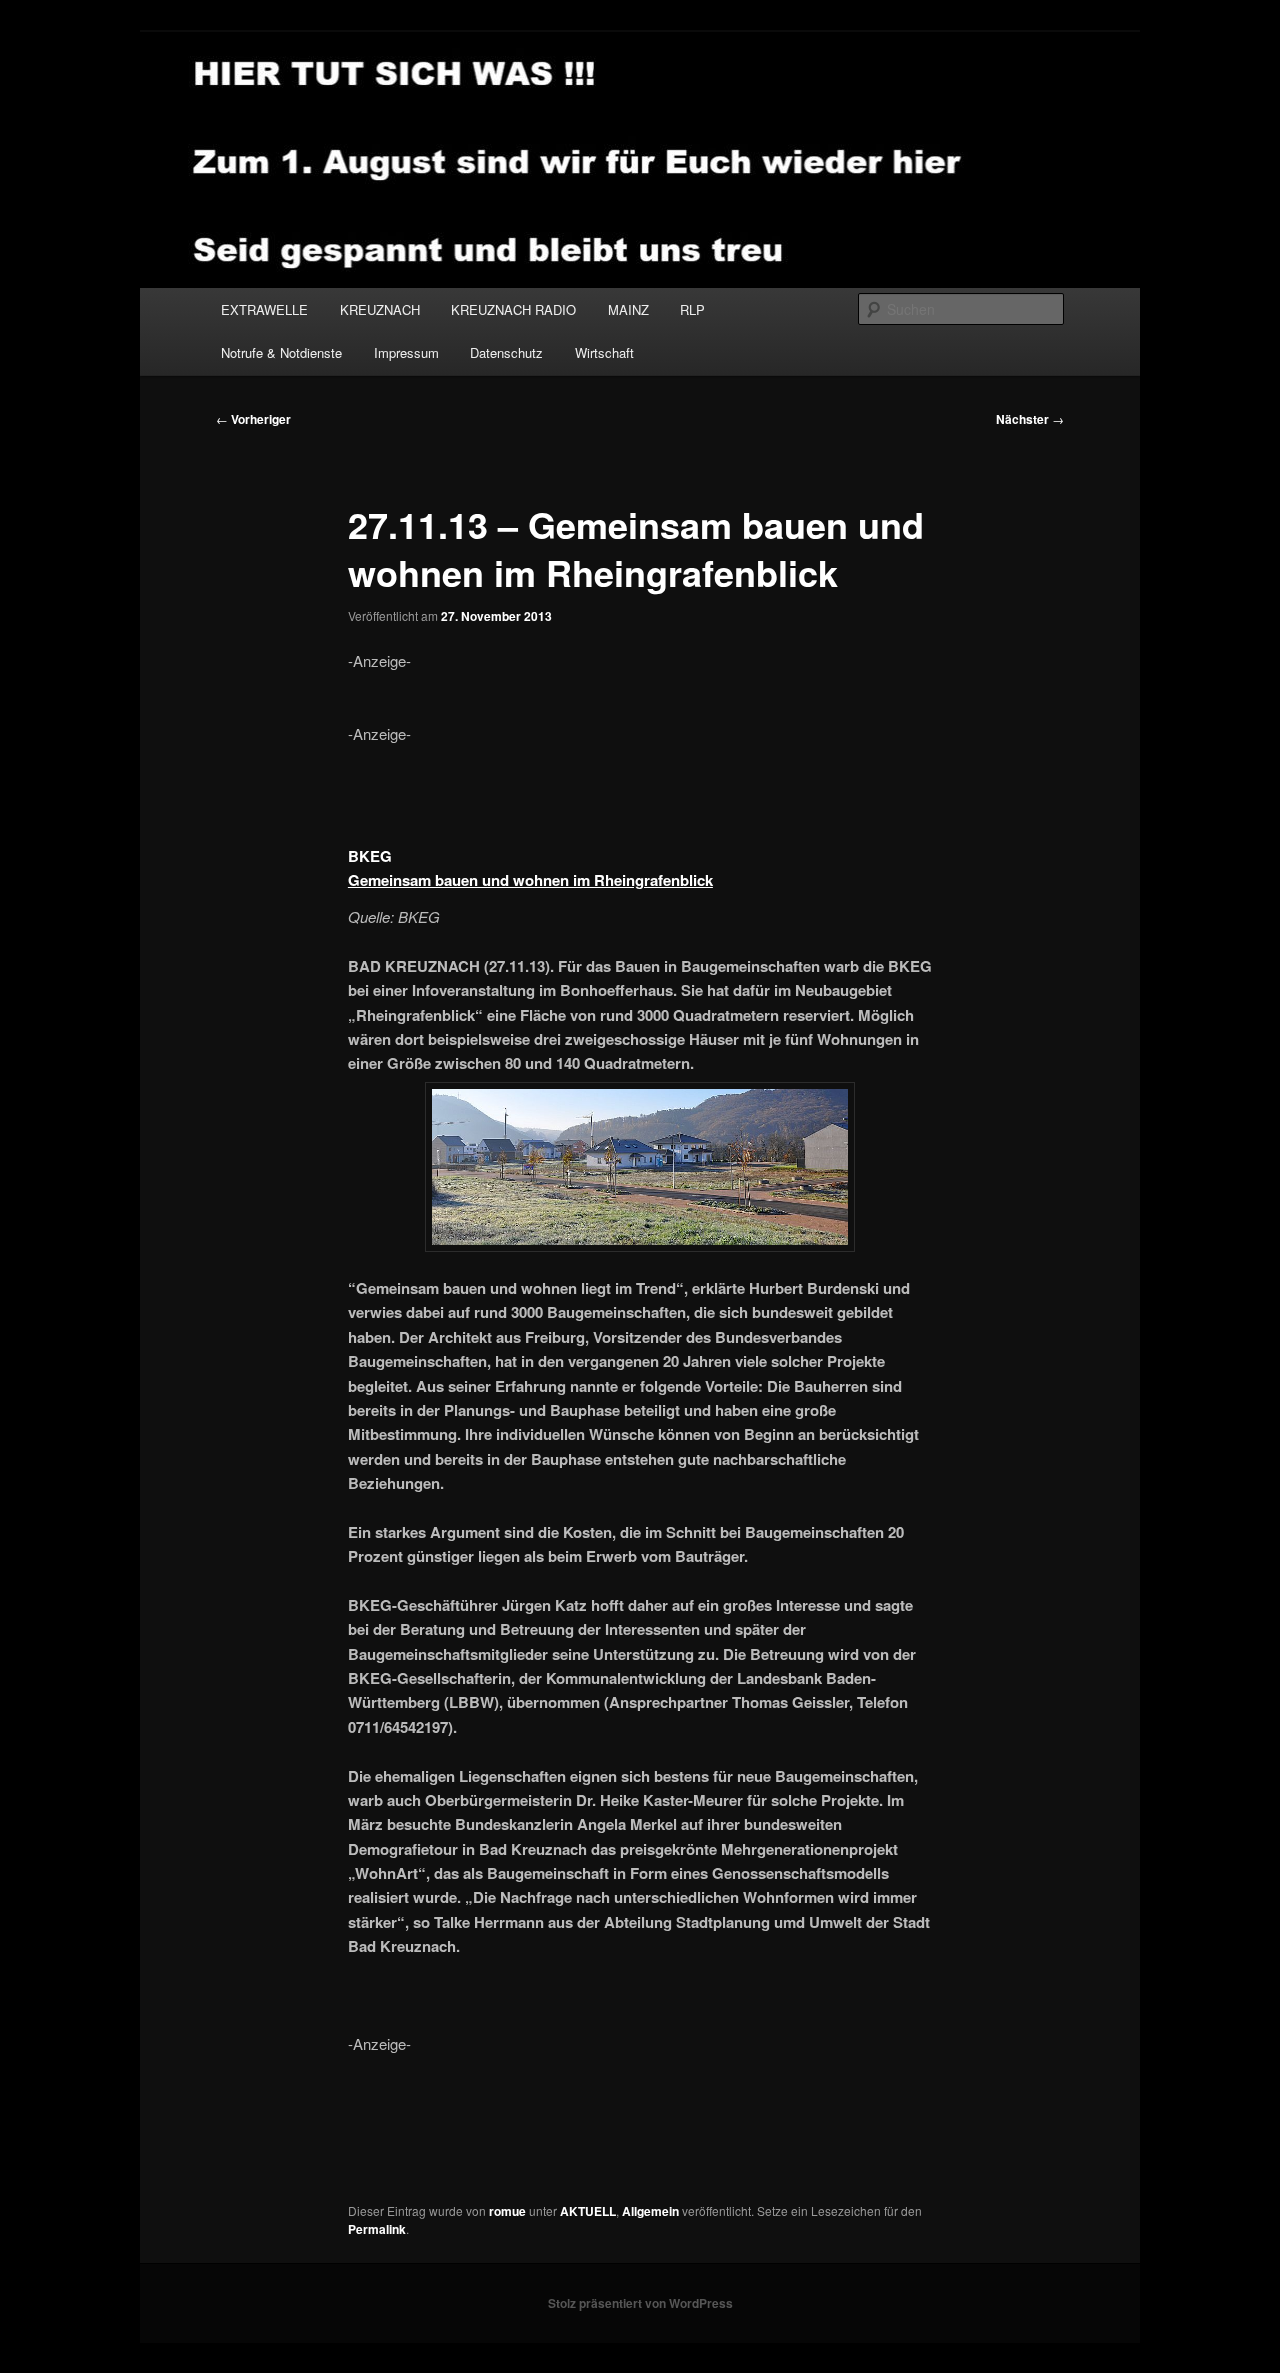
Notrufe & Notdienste (281, 352)
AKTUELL (588, 2211)
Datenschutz (506, 352)
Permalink (377, 2229)
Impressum (406, 352)
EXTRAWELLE (264, 309)
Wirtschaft (604, 352)
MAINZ (628, 309)
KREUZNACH (380, 309)
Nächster (1030, 419)
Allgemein (650, 2211)
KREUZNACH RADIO (513, 309)
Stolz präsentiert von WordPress (640, 2303)
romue (507, 2211)
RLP (692, 309)
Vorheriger (253, 419)
